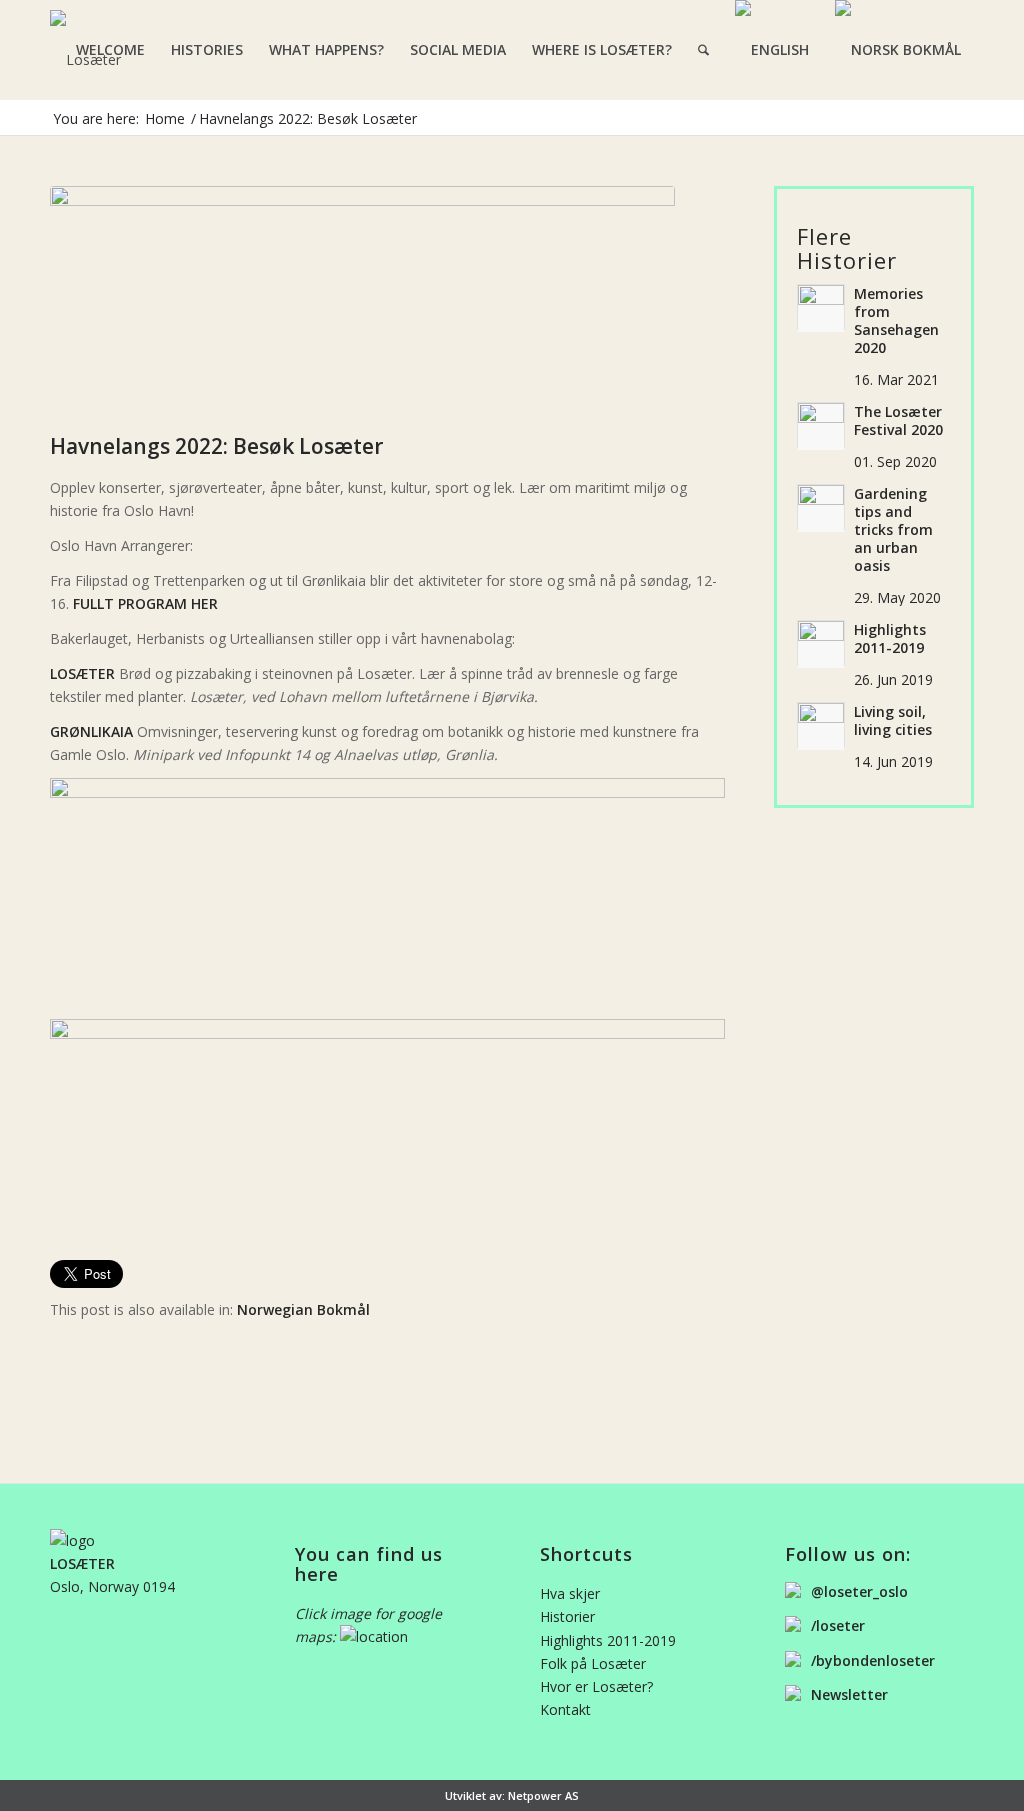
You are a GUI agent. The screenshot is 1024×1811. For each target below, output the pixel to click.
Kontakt (565, 1709)
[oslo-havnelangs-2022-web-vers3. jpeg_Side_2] (362, 304)
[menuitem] (110, 50)
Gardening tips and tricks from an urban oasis (893, 530)
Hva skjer (570, 1593)
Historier (567, 1616)
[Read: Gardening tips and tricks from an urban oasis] (821, 508)
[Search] (703, 50)
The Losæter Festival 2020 (898, 421)
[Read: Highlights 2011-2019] (821, 644)
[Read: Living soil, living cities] (821, 726)
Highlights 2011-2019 (890, 639)
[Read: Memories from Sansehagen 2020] (821, 308)
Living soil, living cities (893, 721)
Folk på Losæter (593, 1663)
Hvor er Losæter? (596, 1686)
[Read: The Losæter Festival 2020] (821, 426)
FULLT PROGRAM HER (145, 604)
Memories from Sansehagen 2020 (896, 321)
